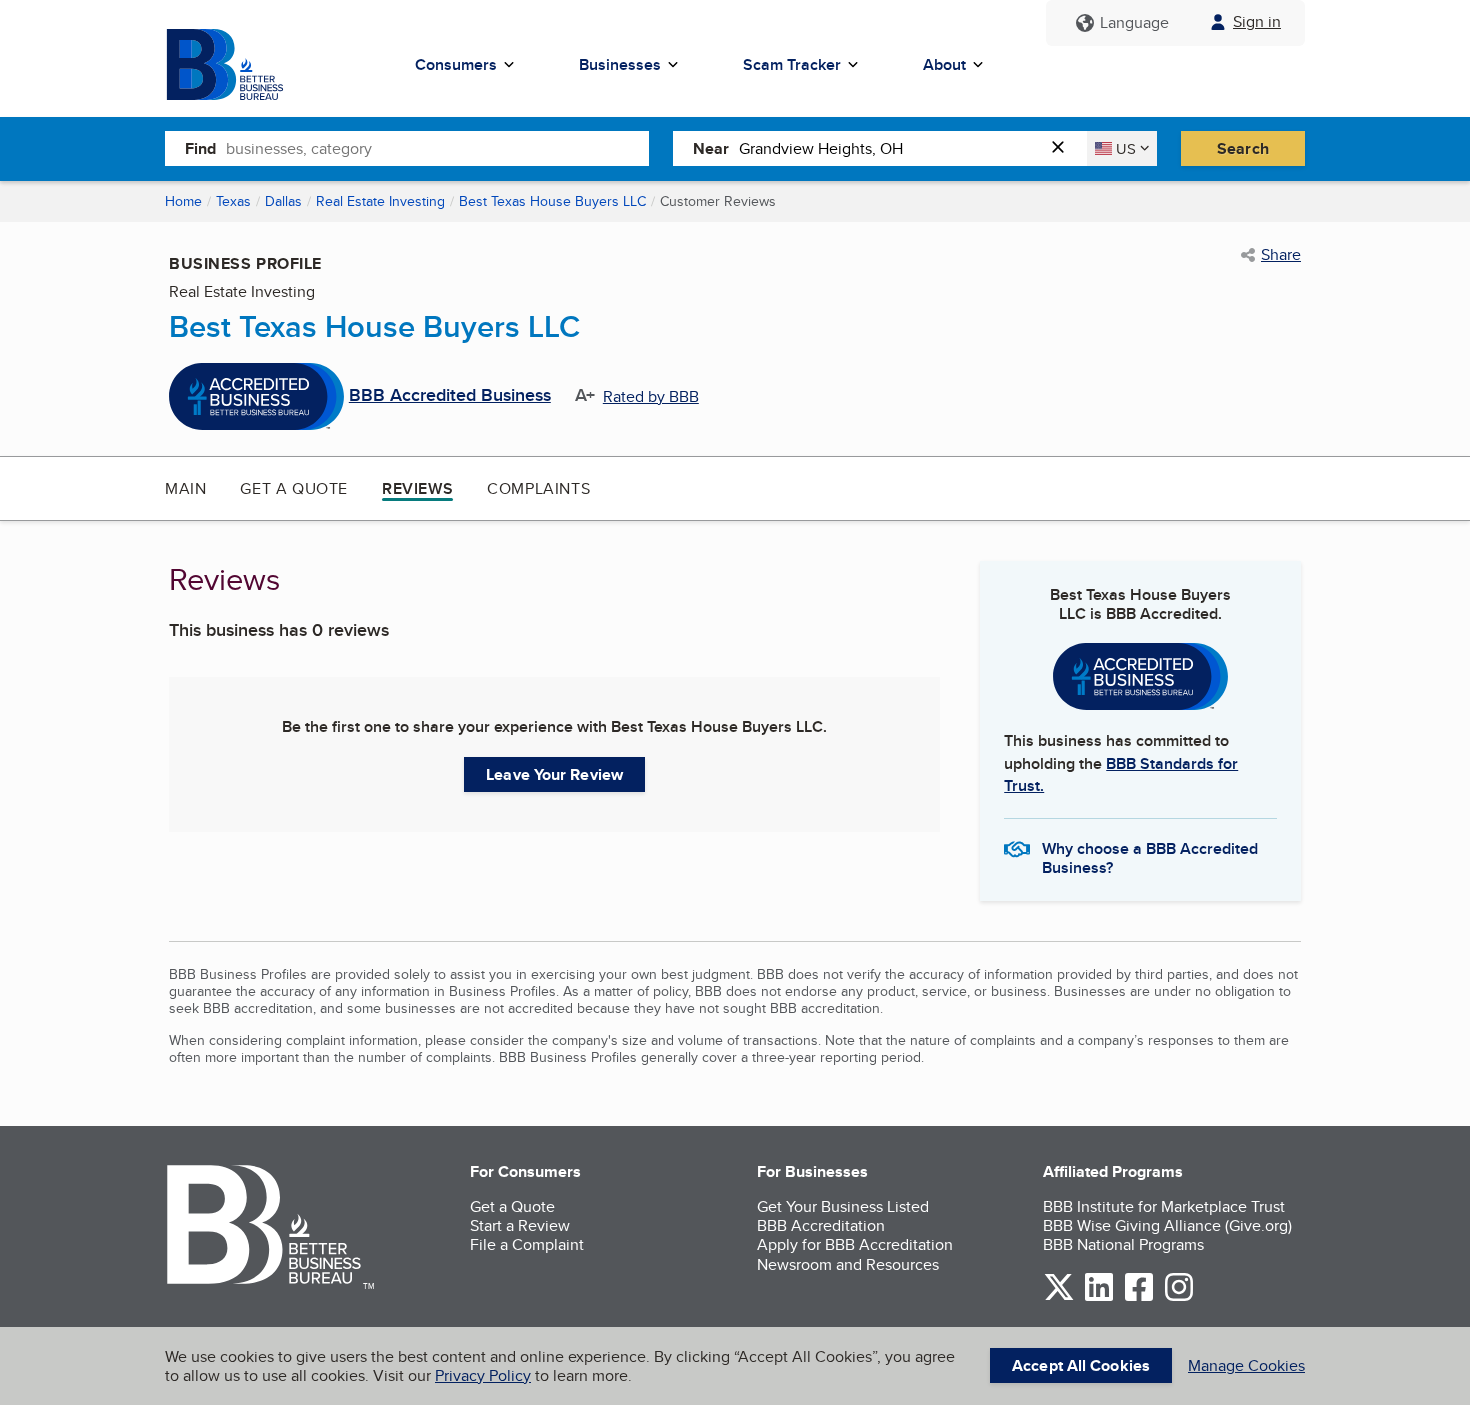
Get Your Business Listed (843, 1206)
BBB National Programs (1123, 1244)
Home (183, 201)
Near (711, 148)
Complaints (538, 488)
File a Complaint (527, 1244)
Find (200, 148)
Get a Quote (294, 488)
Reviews (417, 488)
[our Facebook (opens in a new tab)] (1139, 1297)
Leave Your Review (554, 774)
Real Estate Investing (380, 201)
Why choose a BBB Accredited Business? (1150, 857)
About (944, 64)
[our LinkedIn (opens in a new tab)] (1099, 1297)
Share (1281, 255)
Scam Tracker (792, 64)
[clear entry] (1064, 148)
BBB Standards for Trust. (1121, 774)
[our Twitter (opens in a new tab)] (1059, 1297)
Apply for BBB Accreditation (855, 1244)
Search (1243, 148)
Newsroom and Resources (848, 1264)
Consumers (456, 64)
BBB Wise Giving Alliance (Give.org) (1167, 1225)
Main (185, 488)
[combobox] (437, 148)
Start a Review (520, 1225)
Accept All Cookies (1081, 1365)
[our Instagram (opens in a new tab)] (1179, 1297)
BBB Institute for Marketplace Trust (1164, 1206)
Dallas (283, 201)
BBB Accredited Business (450, 396)
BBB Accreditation (821, 1225)
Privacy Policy (483, 1375)
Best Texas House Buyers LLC (552, 201)
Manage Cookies (1246, 1365)
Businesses (620, 64)
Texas (233, 201)
